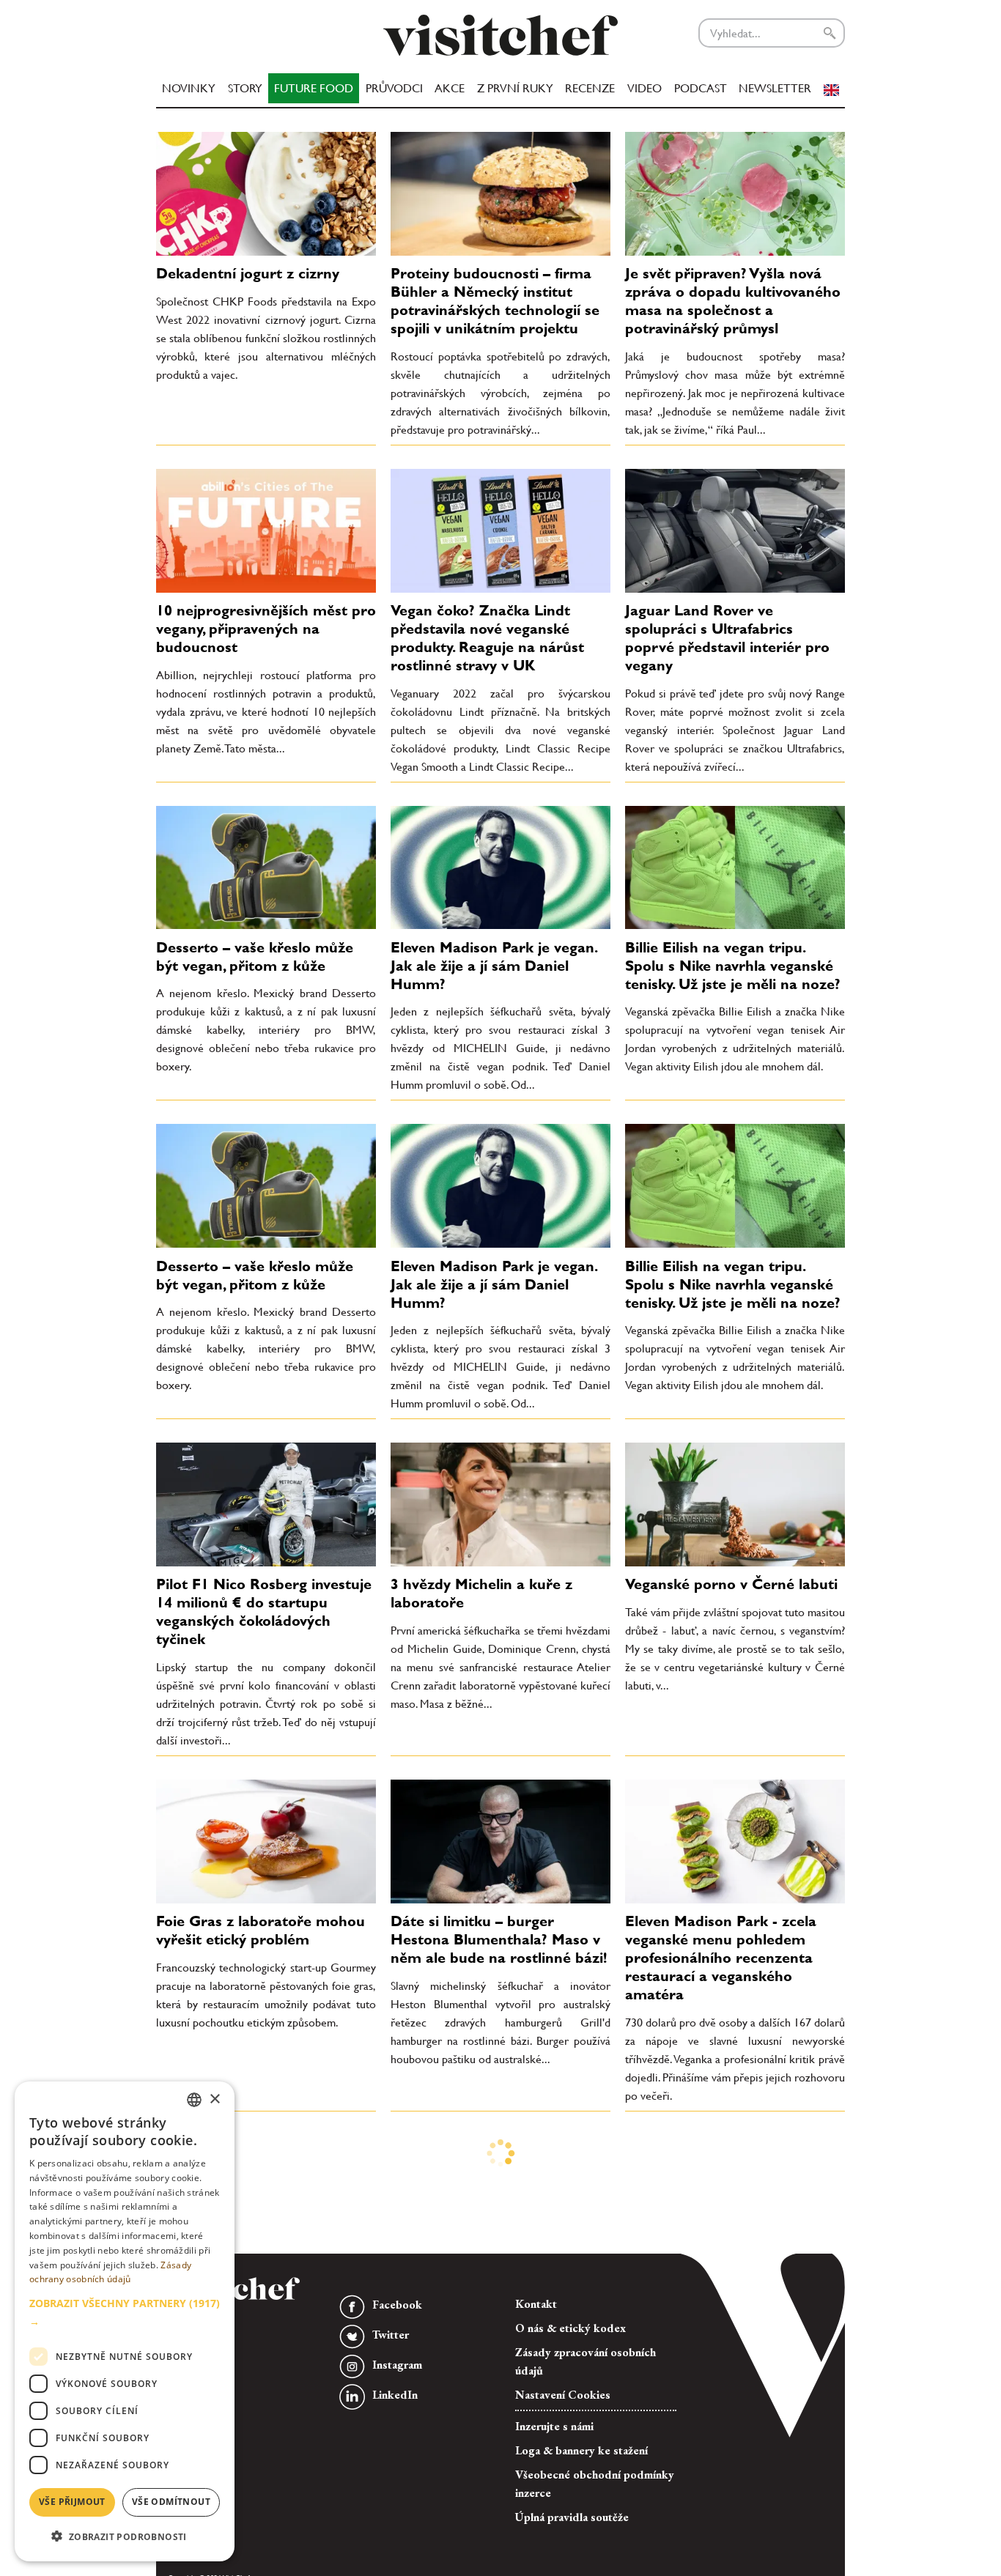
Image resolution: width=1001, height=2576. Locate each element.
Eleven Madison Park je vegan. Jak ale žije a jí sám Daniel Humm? (494, 966)
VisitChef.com (500, 35)
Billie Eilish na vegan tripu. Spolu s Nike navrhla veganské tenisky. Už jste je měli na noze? (733, 966)
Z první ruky (515, 88)
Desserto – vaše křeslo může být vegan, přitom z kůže (255, 956)
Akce (450, 88)
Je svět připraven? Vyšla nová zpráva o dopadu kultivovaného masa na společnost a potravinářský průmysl (733, 301)
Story (245, 88)
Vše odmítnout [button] (171, 2502)
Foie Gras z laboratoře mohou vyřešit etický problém (261, 1930)
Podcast (701, 88)
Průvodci (394, 88)
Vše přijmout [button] (72, 2502)
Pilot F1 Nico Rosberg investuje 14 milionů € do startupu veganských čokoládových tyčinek (264, 1611)
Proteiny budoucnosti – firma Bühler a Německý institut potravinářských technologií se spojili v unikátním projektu (495, 301)
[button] (125, 2312)
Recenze (590, 88)
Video (644, 88)
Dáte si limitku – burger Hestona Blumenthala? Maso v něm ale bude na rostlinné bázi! (499, 1939)
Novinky (189, 88)
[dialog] (125, 2321)
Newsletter (775, 88)
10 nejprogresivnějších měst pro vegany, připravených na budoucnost (266, 629)
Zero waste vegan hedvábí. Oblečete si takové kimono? (485, 2180)
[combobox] (194, 2100)
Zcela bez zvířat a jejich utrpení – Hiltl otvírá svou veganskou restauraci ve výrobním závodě (264, 2189)
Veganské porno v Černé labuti (731, 1584)
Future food (314, 88)
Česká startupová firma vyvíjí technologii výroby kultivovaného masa (724, 2402)
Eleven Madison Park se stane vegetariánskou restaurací (492, 2393)
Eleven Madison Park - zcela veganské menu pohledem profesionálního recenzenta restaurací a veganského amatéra (721, 1958)
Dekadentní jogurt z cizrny (248, 273)
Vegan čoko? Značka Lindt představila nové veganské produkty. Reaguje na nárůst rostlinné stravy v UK (487, 638)
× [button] (214, 2099)
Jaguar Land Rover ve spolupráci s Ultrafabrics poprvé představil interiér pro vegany (727, 638)
